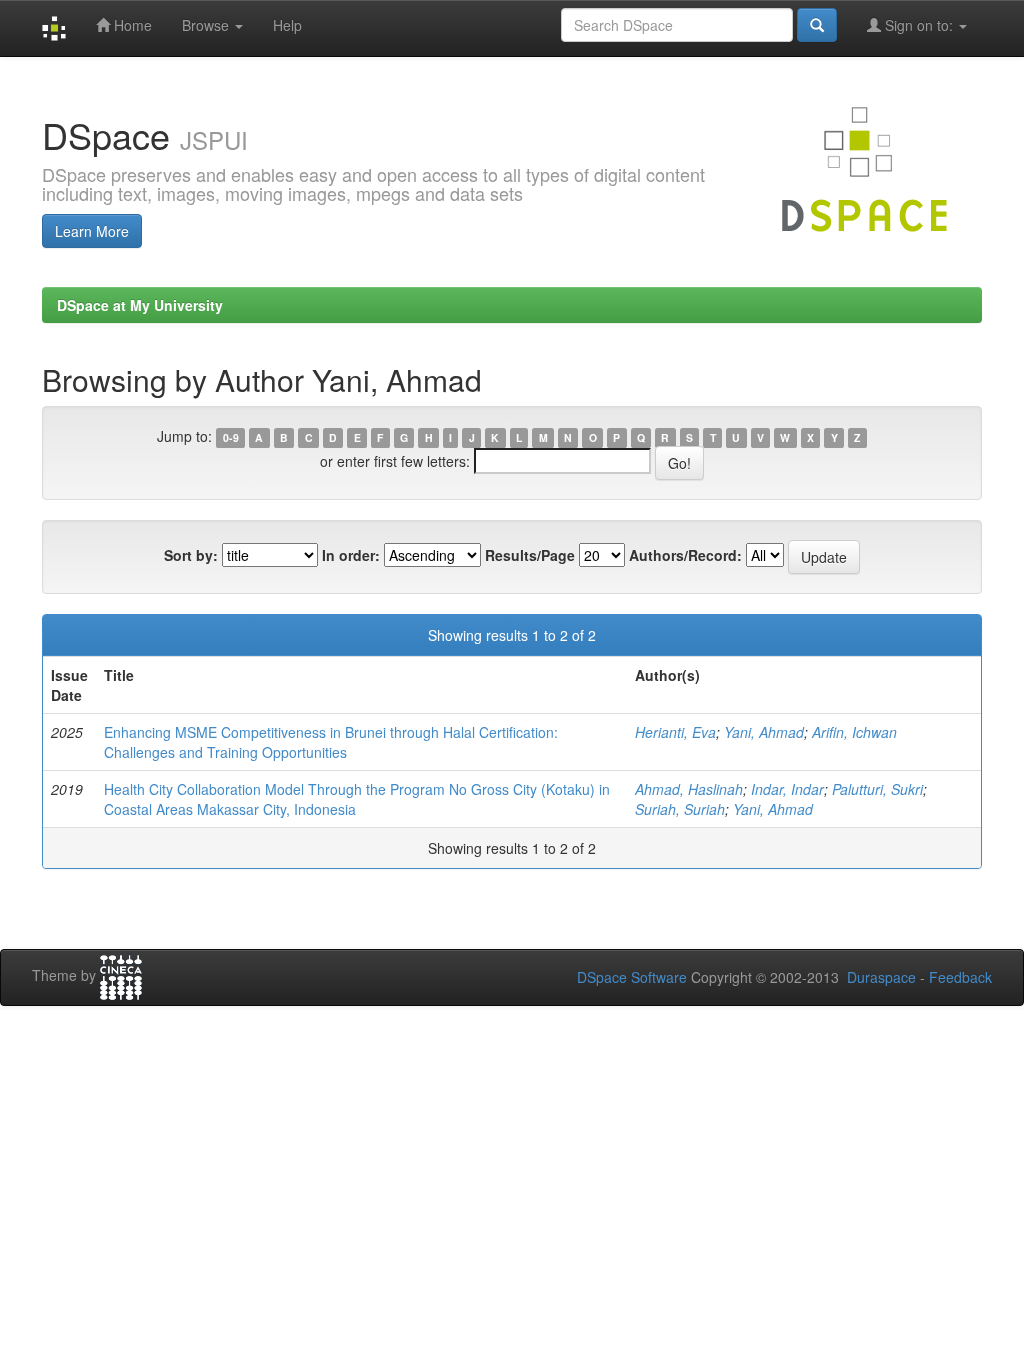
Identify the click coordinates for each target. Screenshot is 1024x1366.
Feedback (960, 977)
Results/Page (530, 555)
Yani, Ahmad (764, 732)
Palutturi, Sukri (877, 789)
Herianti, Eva (675, 732)
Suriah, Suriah (680, 809)
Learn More (92, 231)
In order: (351, 555)
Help (287, 25)
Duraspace (881, 977)
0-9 (231, 437)
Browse (207, 25)
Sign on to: (919, 25)
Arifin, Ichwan (854, 732)
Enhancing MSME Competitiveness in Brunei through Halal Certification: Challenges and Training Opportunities (331, 742)
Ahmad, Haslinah (689, 789)
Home (131, 25)
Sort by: (191, 555)
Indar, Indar (787, 789)
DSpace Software (632, 977)
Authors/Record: (685, 555)
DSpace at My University (140, 305)
